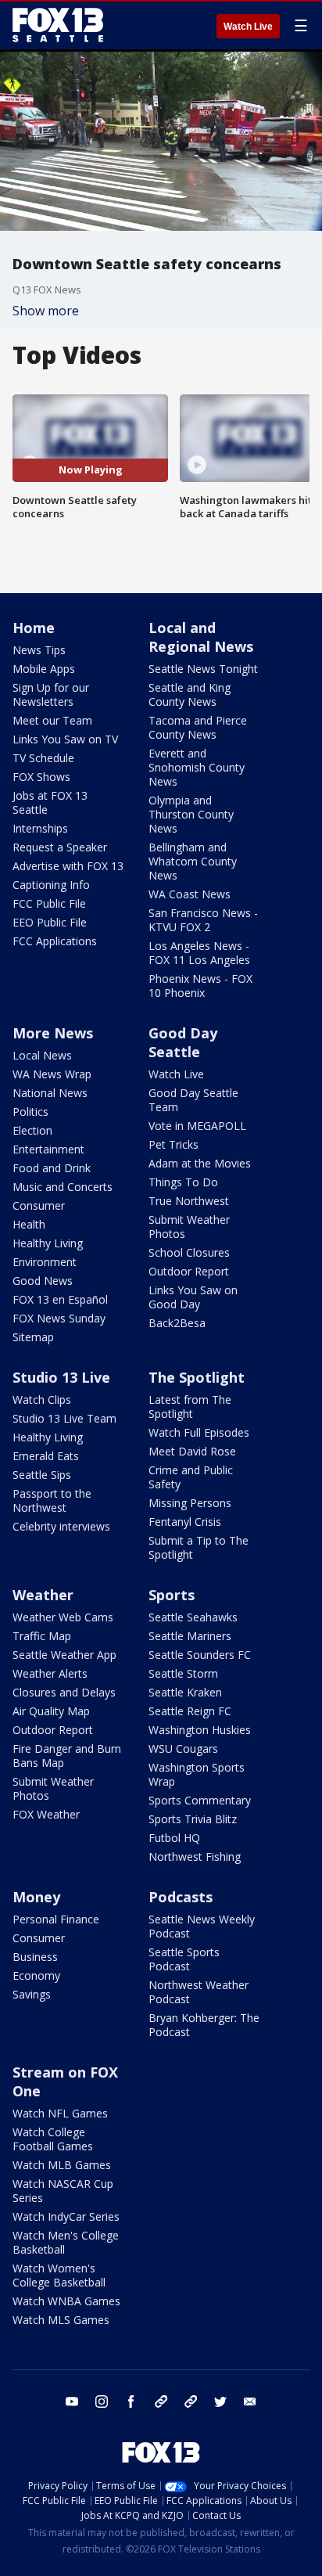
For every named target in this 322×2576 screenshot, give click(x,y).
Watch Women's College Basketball (59, 2275)
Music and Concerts (63, 1187)
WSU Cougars (183, 1749)
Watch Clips (42, 1400)
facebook (131, 2402)
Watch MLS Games (61, 2320)
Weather (43, 1595)
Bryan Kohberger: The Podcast (204, 2025)
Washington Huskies (200, 1730)
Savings (32, 1994)
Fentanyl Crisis (185, 1522)
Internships (40, 828)
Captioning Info (51, 885)
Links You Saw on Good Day (193, 1297)
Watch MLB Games (62, 2165)
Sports (172, 1595)
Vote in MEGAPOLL (197, 1126)
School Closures (189, 1252)
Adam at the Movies (200, 1163)
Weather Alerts (50, 1673)
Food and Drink (52, 1168)
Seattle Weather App (64, 1655)
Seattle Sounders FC (200, 1655)
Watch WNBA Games (66, 2301)
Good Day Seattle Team (193, 1100)
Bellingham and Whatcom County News (193, 861)
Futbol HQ (174, 1838)
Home (34, 628)
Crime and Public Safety (191, 1477)
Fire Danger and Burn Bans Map (67, 1756)
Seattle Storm (183, 1673)
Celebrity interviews (61, 1526)
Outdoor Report (189, 1271)
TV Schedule (43, 758)
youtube (72, 2402)
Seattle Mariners (190, 1636)
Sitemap (33, 1337)
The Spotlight (197, 1377)
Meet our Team (52, 720)
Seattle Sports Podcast (184, 1959)
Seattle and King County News (190, 694)
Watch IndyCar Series (66, 2216)
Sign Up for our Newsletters (51, 694)
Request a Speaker (60, 847)
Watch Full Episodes (199, 1432)
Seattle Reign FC (190, 1711)
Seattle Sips (42, 1475)
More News (53, 1033)
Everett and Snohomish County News (197, 767)
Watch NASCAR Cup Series (63, 2191)
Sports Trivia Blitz (193, 1819)
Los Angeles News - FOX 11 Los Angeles (199, 953)
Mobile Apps (44, 669)
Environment (45, 1262)
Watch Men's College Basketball (66, 2242)
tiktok (161, 2402)
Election (32, 1130)
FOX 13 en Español (60, 1299)
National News (50, 1093)
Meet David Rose (192, 1451)
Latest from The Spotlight (190, 1407)
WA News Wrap (52, 1074)
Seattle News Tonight (203, 669)
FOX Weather (46, 1814)
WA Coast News (190, 894)
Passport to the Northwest (52, 1500)
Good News (43, 1281)
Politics (30, 1112)
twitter (220, 2402)
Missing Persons (190, 1503)
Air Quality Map (51, 1711)
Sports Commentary (200, 1800)
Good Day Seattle (183, 1042)
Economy (36, 1975)
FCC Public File (49, 903)
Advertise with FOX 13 (68, 866)
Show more (46, 311)
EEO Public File (50, 922)
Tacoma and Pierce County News (198, 727)
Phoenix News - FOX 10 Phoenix (200, 986)
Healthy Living (48, 1243)
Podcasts (181, 1897)
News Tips (39, 650)
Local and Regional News (201, 637)
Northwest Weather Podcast (199, 1992)
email (250, 2402)
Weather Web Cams (63, 1617)
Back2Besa (177, 1323)
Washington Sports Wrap (197, 1774)
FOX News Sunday (59, 1318)
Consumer (39, 1205)
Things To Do (183, 1182)
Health (29, 1224)
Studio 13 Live (61, 1377)
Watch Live (248, 27)
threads (191, 2402)
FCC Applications (55, 941)
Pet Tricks (174, 1144)
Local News (42, 1055)
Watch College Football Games (53, 2139)
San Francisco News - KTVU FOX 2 (203, 920)
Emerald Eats (46, 1456)
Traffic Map (42, 1636)
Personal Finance (56, 1919)
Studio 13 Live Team (64, 1418)
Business (35, 1957)
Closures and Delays (64, 1692)
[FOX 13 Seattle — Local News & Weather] (58, 25)
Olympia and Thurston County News (191, 814)
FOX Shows (41, 777)
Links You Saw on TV (65, 739)
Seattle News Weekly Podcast (202, 1926)
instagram (102, 2402)
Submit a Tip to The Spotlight (199, 1547)
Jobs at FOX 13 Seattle (50, 802)
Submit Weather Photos (189, 1227)
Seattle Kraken (185, 1692)
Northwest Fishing (195, 1856)
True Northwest (189, 1201)
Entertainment (48, 1149)
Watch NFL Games (60, 2113)
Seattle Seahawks (193, 1617)
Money (36, 1897)
